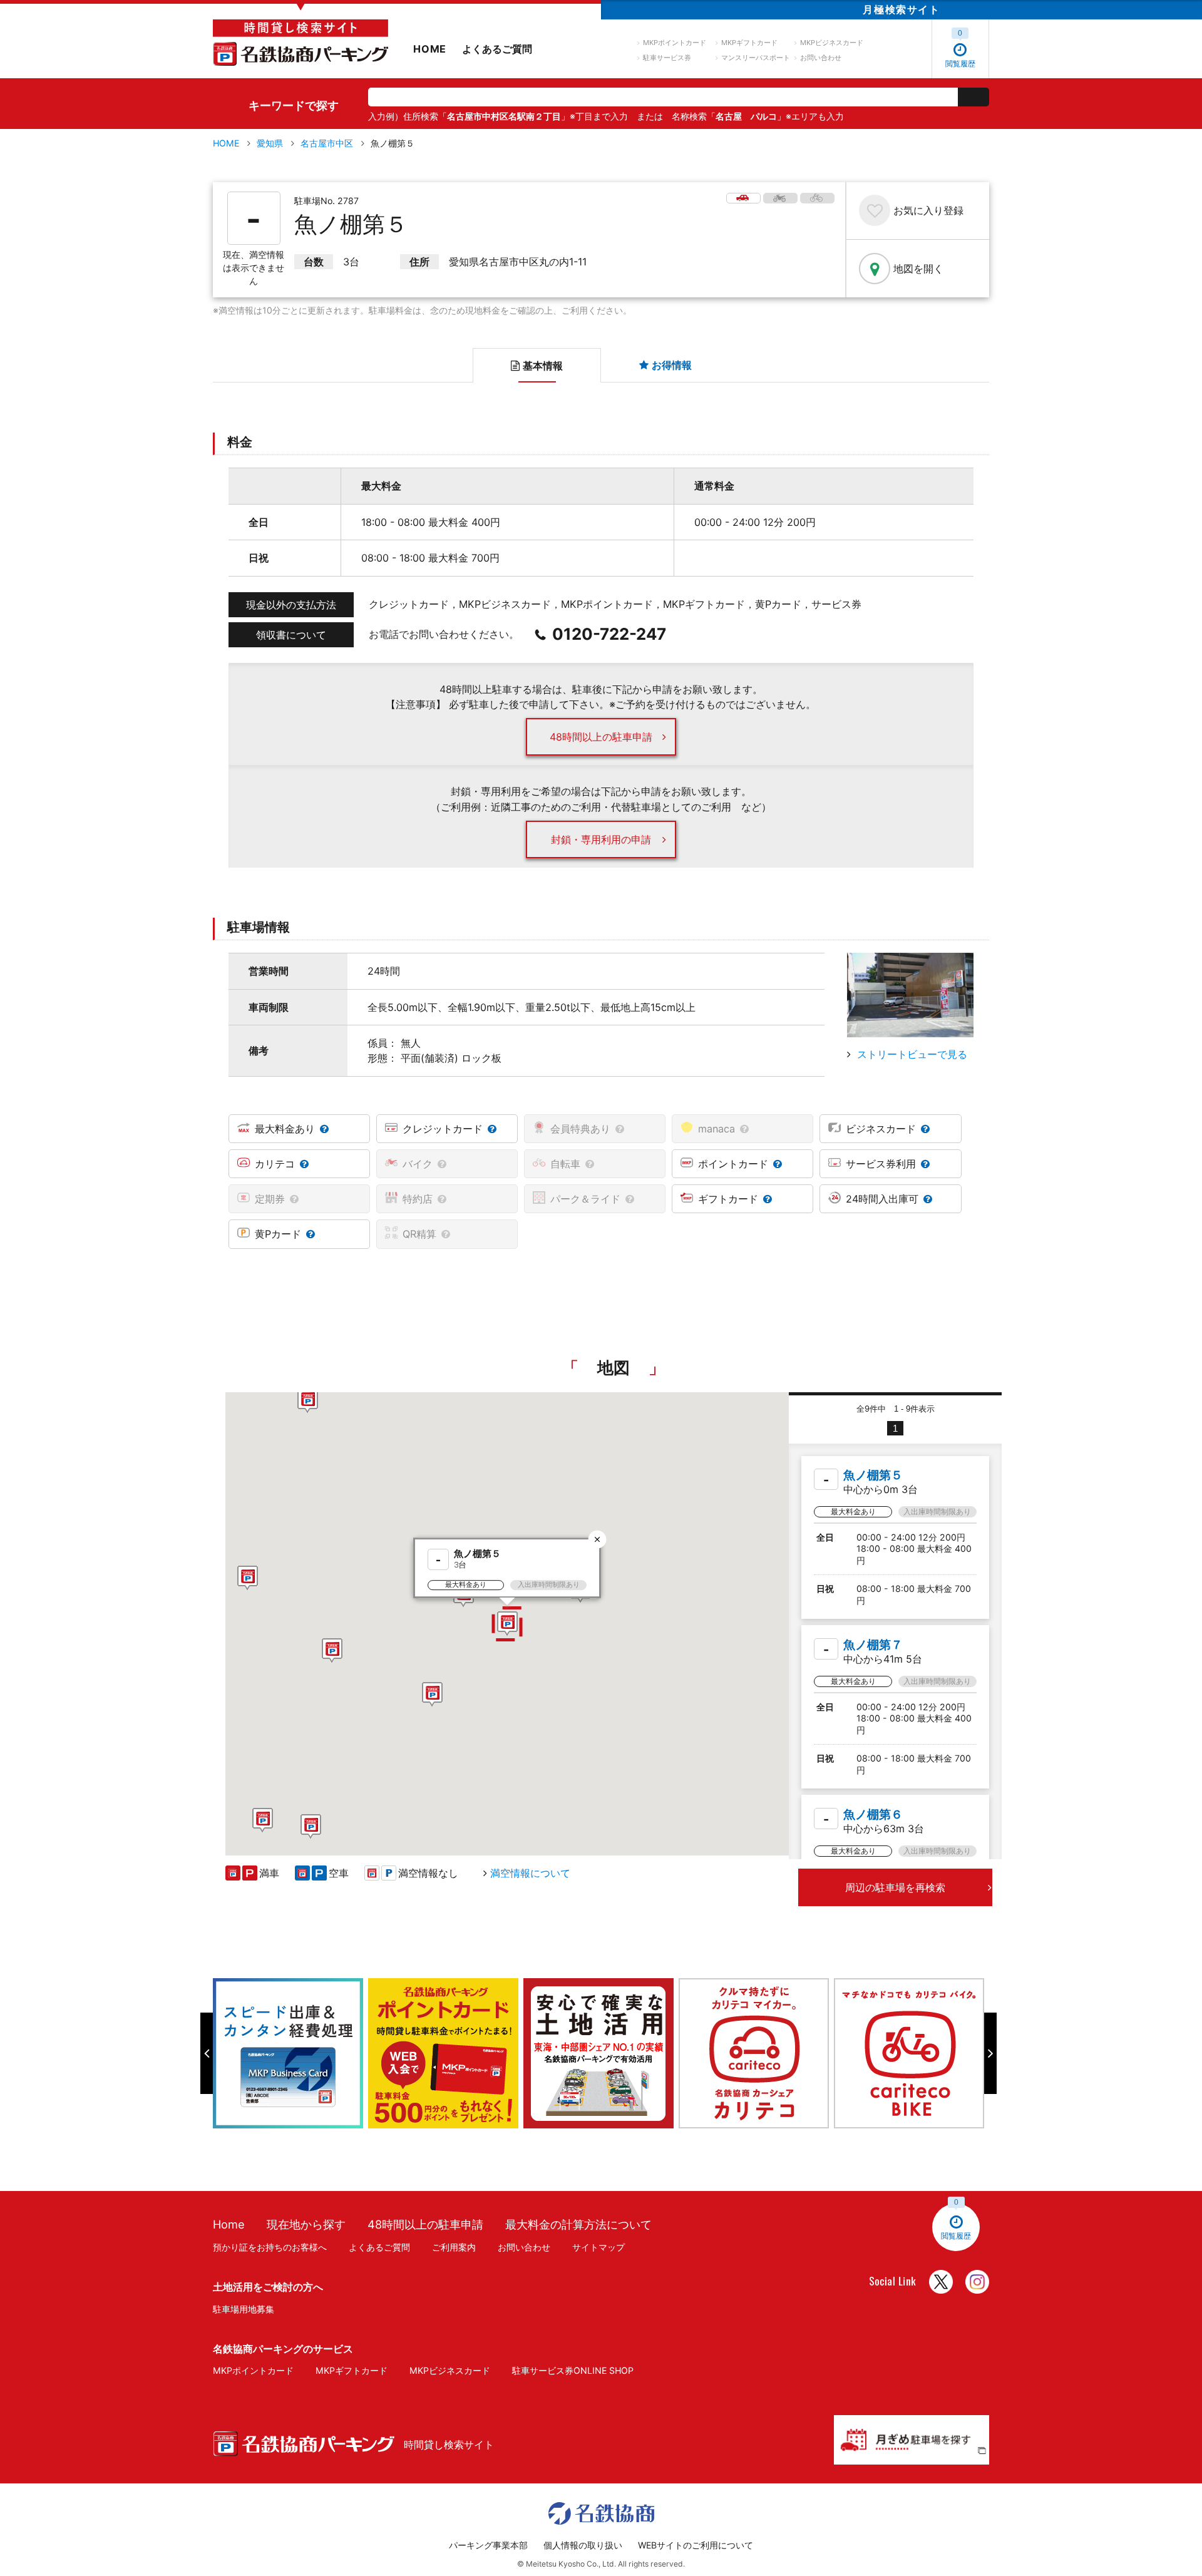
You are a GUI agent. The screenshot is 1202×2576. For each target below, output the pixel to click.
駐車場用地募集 (244, 2309)
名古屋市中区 (327, 143)
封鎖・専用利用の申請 (601, 839)
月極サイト (901, 9)
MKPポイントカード (675, 43)
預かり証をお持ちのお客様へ (270, 2247)
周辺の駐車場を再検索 (895, 1887)
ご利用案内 (454, 2247)
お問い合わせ (821, 58)
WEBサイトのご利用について (696, 2545)
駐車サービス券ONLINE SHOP (573, 2370)
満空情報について (530, 1873)
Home (229, 2224)
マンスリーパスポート (756, 58)
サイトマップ (598, 2247)
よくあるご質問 (497, 49)
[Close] (598, 1539)
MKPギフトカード (749, 43)
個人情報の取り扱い (583, 2545)
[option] (290, 2053)
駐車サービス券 (667, 58)
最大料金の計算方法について (578, 2224)
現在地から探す (306, 2224)
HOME (430, 49)
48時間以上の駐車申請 (601, 737)
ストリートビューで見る (912, 1054)
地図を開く (918, 269)
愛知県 (270, 143)
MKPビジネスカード (832, 43)
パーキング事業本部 (488, 2545)
